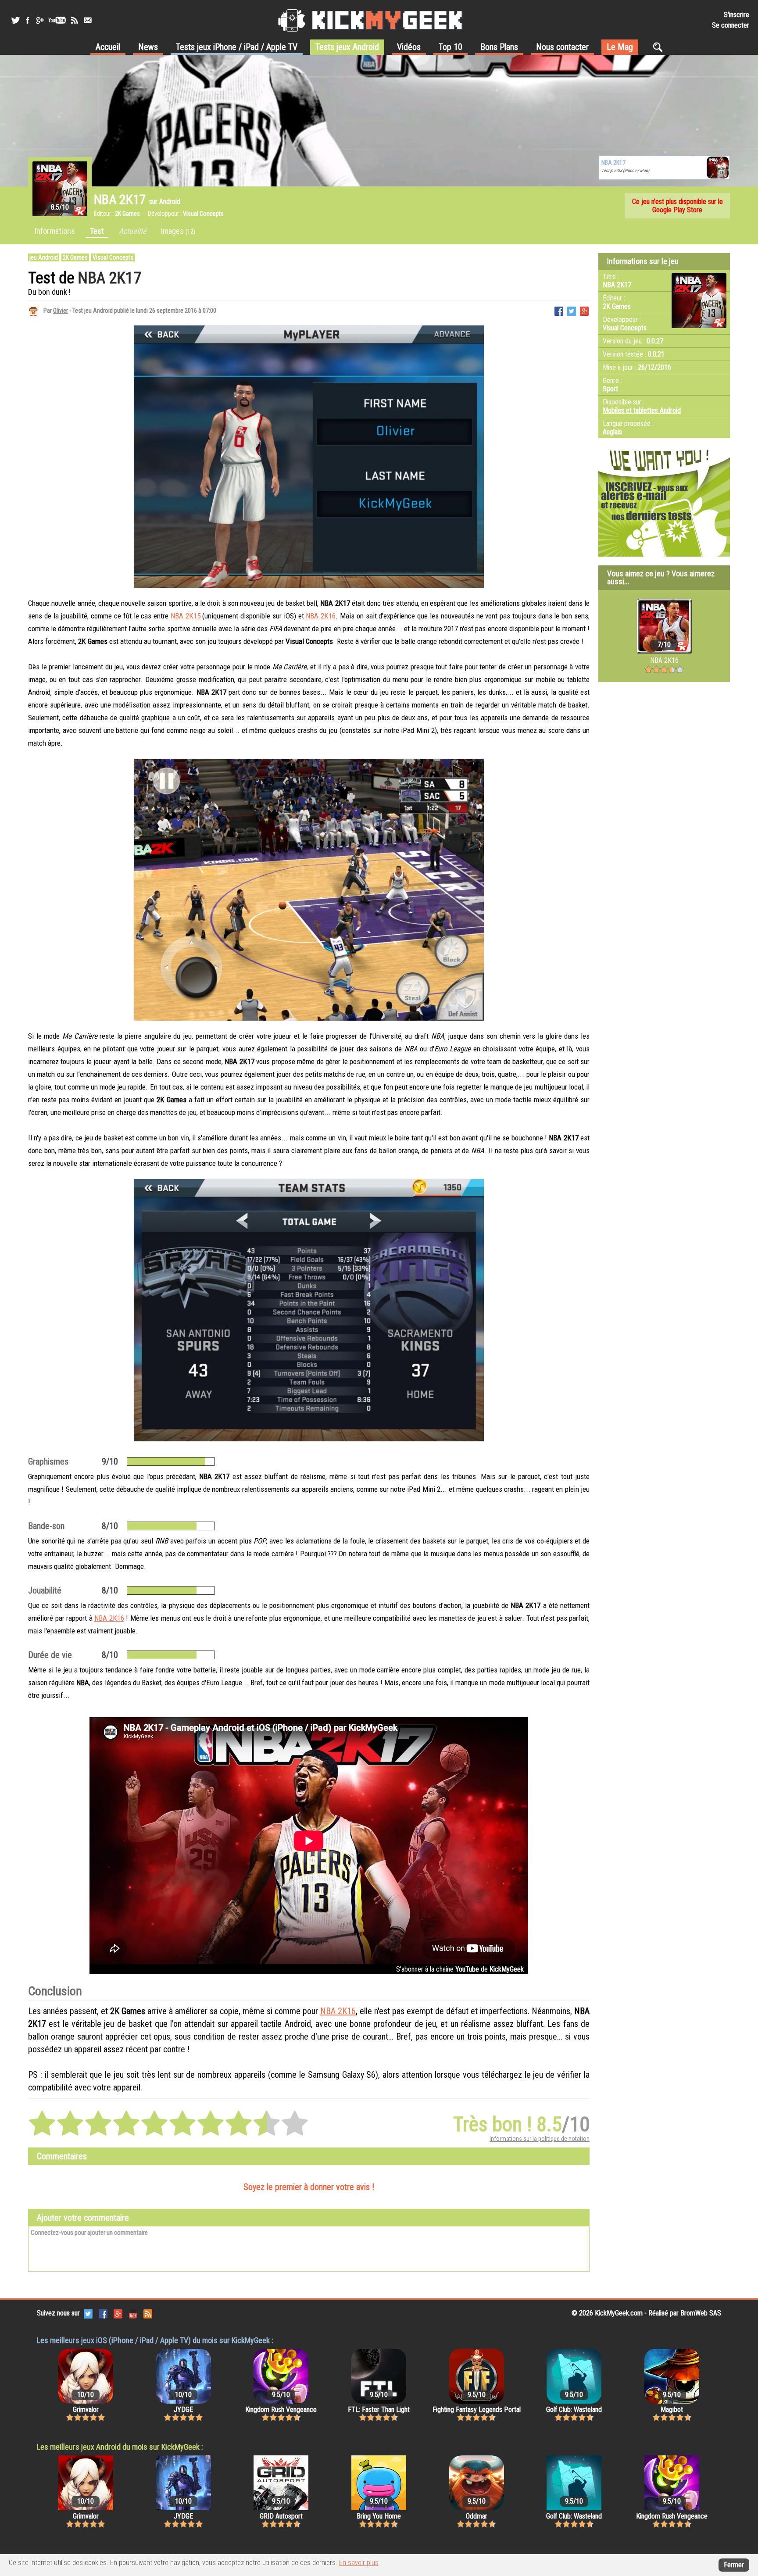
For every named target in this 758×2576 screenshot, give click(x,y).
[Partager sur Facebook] (559, 310)
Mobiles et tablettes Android (642, 410)
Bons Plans (499, 47)
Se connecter (731, 25)
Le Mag (620, 47)
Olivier (61, 311)
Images (178, 231)
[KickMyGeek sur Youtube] (57, 20)
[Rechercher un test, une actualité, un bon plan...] (660, 47)
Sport (610, 389)
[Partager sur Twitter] (572, 310)
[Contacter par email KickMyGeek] (88, 20)
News (148, 47)
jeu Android (44, 257)
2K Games (75, 257)
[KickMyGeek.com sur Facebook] (103, 2313)
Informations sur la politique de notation (540, 2139)
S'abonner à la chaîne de (460, 1969)
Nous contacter (562, 47)
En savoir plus (359, 2563)
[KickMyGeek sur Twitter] (15, 20)
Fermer (734, 2565)
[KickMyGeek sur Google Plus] (39, 20)
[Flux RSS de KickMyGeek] (75, 20)
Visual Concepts (113, 257)
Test (97, 231)
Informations (55, 231)
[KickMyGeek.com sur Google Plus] (118, 2313)
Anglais (612, 432)
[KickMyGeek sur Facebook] (27, 20)
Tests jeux (237, 47)
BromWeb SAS (701, 2313)
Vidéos (409, 47)
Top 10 (451, 47)
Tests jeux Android (347, 47)
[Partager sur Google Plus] (584, 310)
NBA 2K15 (186, 616)
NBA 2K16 (321, 616)
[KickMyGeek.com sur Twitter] (88, 2313)
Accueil (108, 47)
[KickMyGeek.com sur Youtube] (133, 2313)
